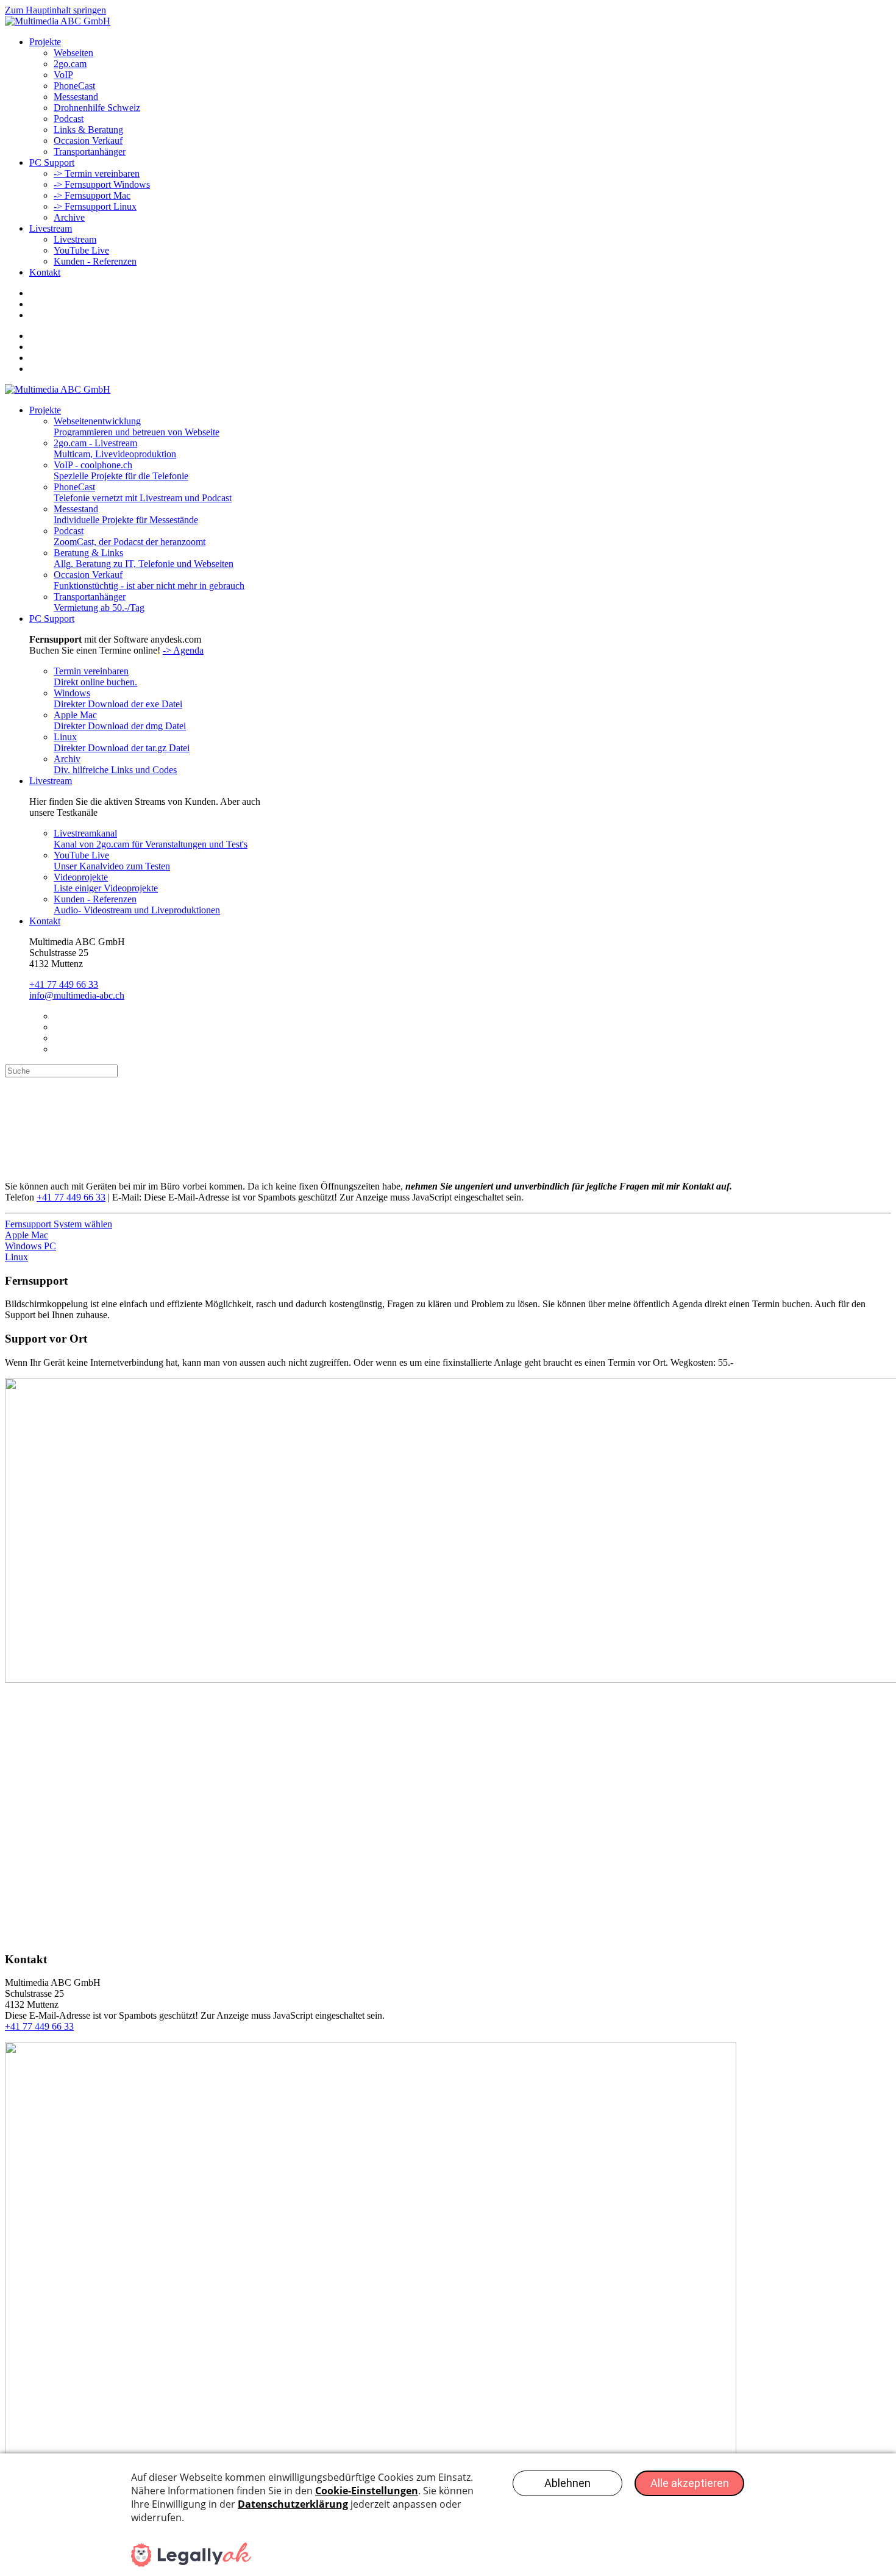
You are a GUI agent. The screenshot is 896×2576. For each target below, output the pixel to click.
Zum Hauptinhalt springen (55, 10)
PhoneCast (74, 86)
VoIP (63, 75)
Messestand (76, 97)
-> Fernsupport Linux (95, 206)
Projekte (45, 42)
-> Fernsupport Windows (102, 184)
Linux (16, 1257)
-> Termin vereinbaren (97, 173)
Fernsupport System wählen (59, 1224)
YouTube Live (81, 250)
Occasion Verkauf (88, 141)
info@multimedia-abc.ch (77, 995)
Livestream (51, 228)
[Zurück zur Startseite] (58, 21)
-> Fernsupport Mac (92, 195)
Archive (69, 217)
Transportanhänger (90, 152)
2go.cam (70, 64)
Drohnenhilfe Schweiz (97, 108)
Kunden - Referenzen (95, 261)
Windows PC (30, 1246)
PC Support (52, 162)
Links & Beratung (88, 130)
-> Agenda (183, 650)
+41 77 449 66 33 (64, 984)
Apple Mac (27, 1235)
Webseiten (73, 53)
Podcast (69, 119)
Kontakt (45, 272)
